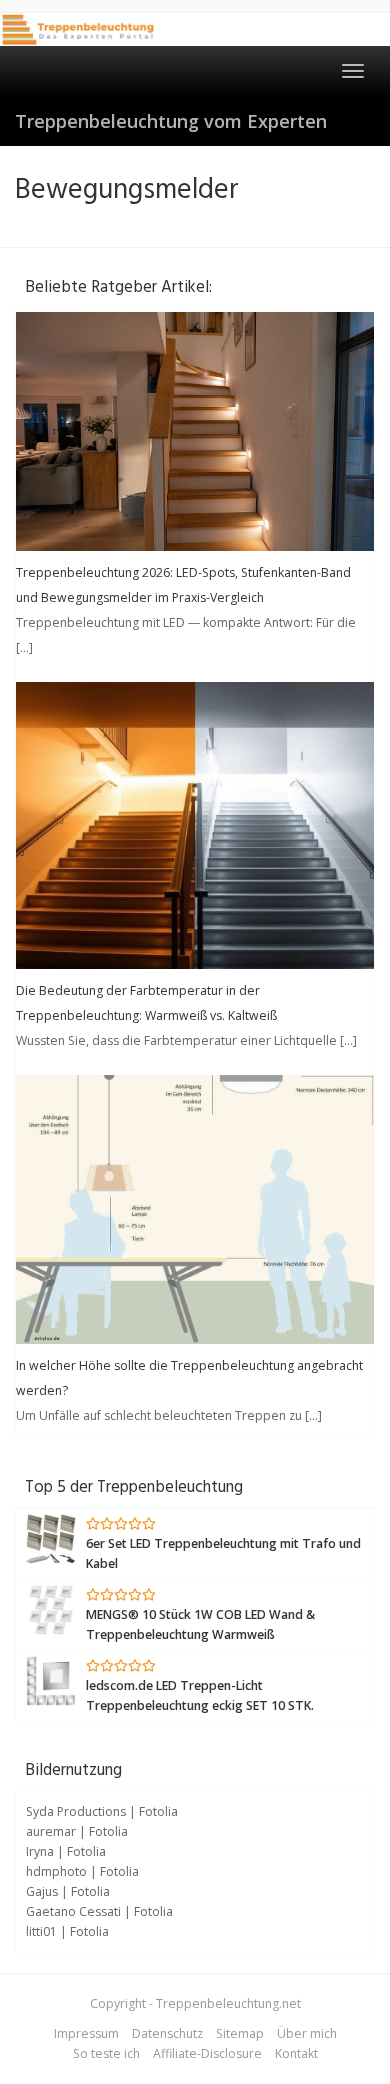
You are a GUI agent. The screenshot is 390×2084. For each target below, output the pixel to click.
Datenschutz (167, 2033)
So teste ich (106, 2053)
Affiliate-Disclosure (207, 2053)
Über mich (307, 2033)
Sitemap (240, 2033)
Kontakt (296, 2053)
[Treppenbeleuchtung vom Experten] (78, 29)
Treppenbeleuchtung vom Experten (171, 121)
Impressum (86, 2033)
